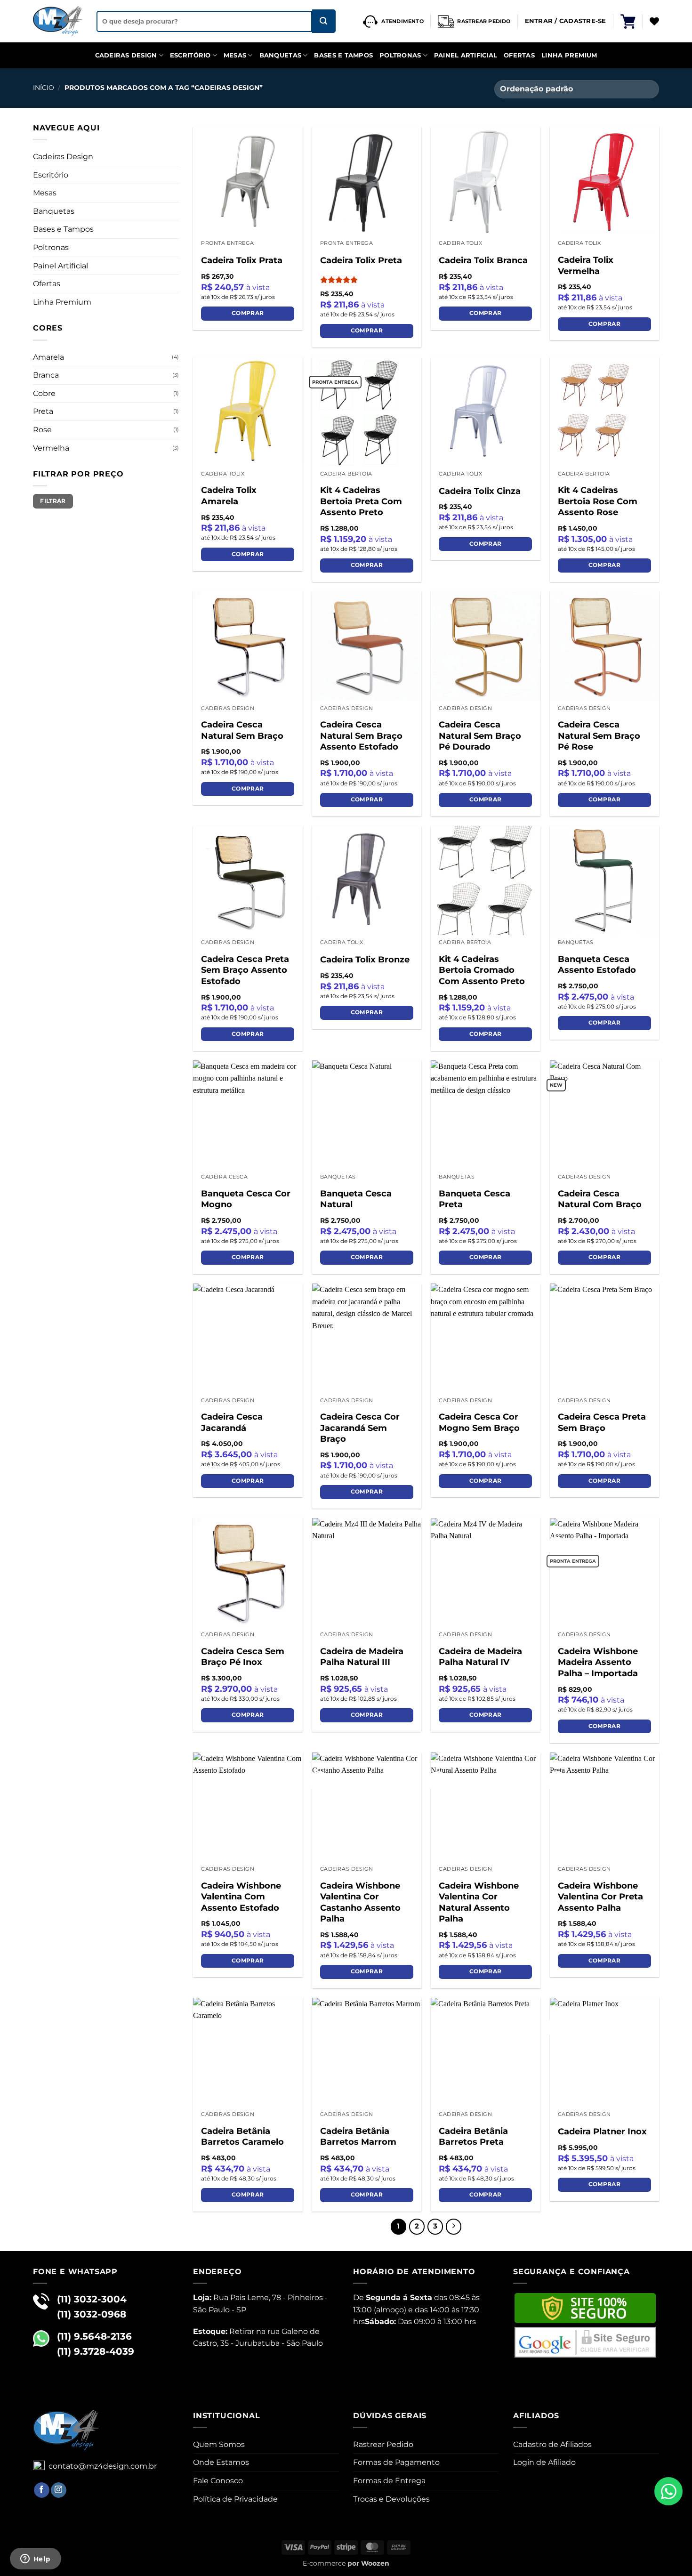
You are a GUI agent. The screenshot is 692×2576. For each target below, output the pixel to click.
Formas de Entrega (389, 2481)
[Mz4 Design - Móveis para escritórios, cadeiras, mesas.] (58, 21)
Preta (43, 411)
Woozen (375, 2563)
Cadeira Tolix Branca (483, 260)
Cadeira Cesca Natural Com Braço (600, 1199)
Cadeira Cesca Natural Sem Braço (242, 730)
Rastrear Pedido (383, 2444)
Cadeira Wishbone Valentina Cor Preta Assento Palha (600, 1897)
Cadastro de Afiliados (552, 2444)
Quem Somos (219, 2444)
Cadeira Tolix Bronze (365, 960)
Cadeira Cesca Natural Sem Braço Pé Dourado (480, 736)
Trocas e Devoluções (391, 2499)
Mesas (235, 55)
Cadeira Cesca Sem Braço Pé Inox (243, 1657)
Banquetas (280, 55)
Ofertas (519, 55)
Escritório (190, 55)
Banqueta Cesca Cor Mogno (246, 1199)
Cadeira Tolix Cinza (480, 491)
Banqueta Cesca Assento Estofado (597, 965)
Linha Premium (569, 55)
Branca (46, 375)
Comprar (248, 313)
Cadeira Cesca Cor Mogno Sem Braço (479, 1422)
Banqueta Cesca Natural (356, 1199)
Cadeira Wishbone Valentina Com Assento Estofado (241, 1897)
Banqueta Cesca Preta (475, 1199)
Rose (42, 430)
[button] (628, 21)
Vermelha (51, 448)
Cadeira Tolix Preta (361, 260)
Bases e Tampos (343, 55)
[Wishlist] (654, 21)
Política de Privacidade (235, 2499)
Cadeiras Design (126, 55)
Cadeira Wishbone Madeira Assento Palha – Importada (598, 1662)
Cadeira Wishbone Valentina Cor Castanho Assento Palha (360, 1902)
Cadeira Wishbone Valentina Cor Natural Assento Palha (479, 1902)
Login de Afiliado (544, 2462)
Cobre (44, 393)
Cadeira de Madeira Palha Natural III (362, 1657)
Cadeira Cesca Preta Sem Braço (602, 1422)
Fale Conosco (218, 2481)
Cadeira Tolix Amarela (229, 496)
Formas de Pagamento (396, 2462)
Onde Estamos (221, 2462)
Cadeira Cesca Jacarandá (232, 1422)
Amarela (48, 357)
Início (44, 88)
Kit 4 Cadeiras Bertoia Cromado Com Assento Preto (482, 970)
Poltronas (400, 55)
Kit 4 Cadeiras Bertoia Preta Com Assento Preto (361, 501)
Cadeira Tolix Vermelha (586, 265)
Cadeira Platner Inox (602, 2132)
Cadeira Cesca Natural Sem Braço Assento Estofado (361, 736)
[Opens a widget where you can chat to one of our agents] (35, 2560)
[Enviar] (324, 21)
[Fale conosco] (668, 2491)
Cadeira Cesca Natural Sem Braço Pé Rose (599, 736)
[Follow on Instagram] (59, 2490)
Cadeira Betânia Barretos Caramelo (242, 2136)
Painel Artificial (466, 55)
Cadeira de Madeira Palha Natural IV (480, 1657)
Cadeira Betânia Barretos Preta (473, 2136)
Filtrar (53, 501)
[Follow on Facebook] (42, 2490)
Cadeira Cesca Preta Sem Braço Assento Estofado (245, 970)
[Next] (454, 2227)
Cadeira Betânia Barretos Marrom (358, 2136)
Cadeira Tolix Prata (242, 260)
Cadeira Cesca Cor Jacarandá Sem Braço (360, 1428)
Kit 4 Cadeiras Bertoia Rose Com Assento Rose (598, 501)
